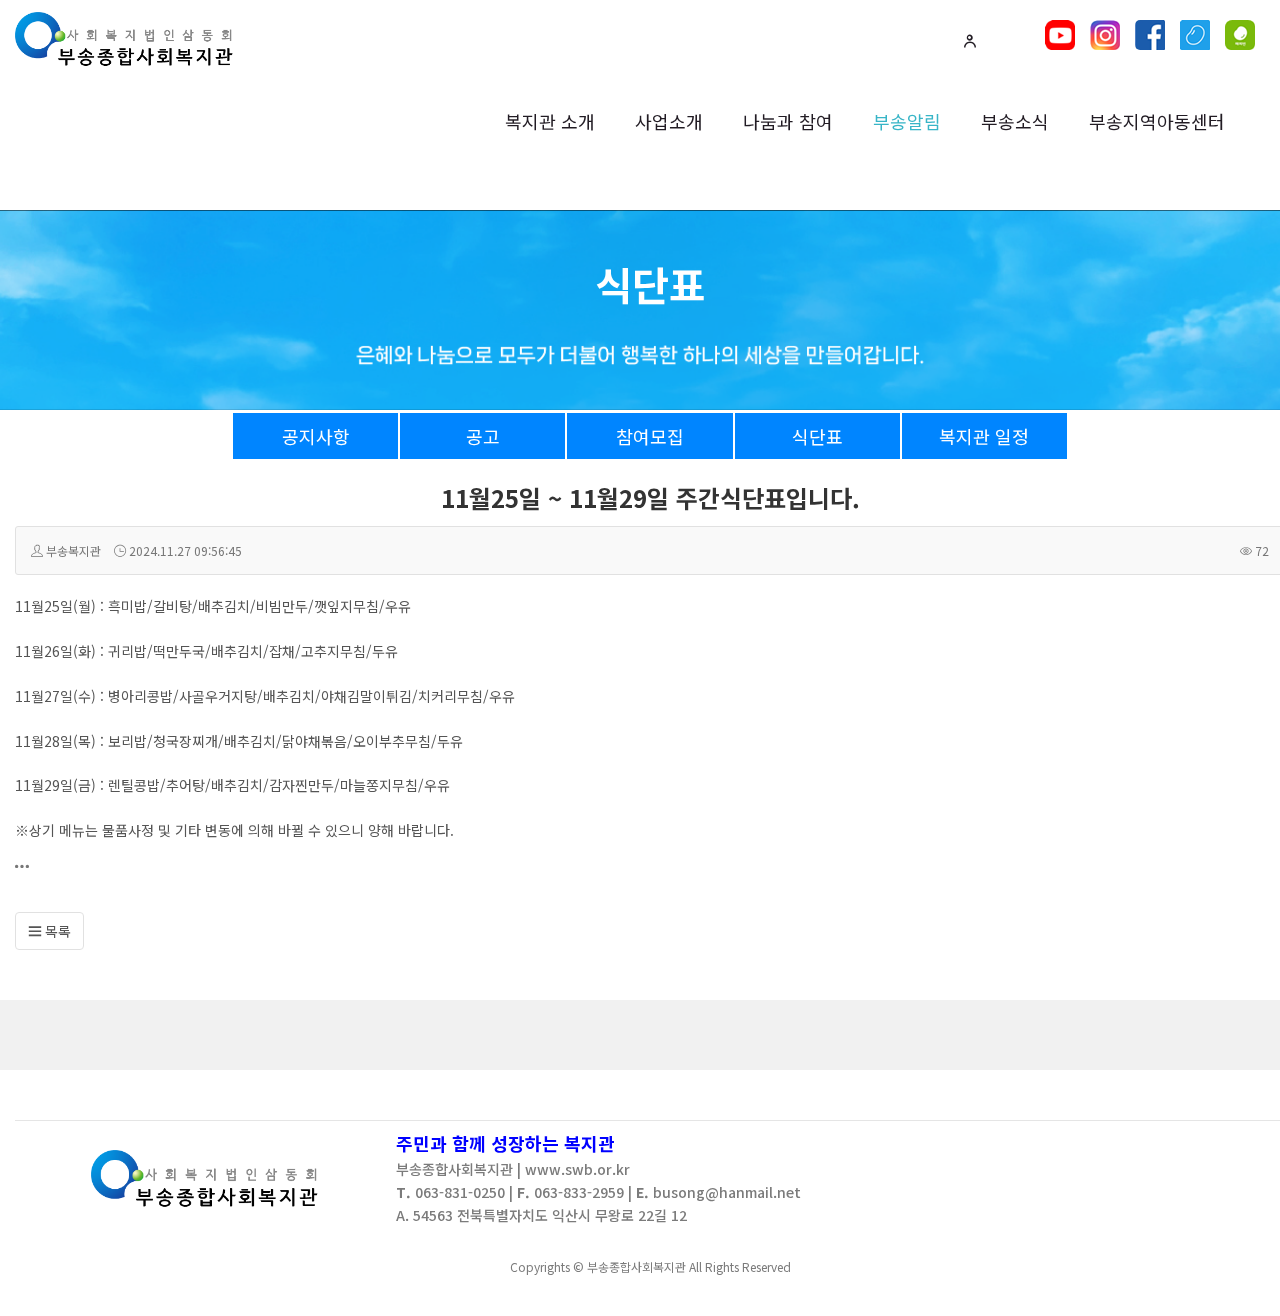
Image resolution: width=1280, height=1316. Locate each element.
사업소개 (669, 121)
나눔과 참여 (788, 121)
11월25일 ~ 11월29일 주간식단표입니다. (650, 497)
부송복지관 (73, 550)
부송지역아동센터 (1157, 121)
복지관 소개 (550, 121)
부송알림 (907, 121)
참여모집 (650, 436)
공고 (483, 436)
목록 (56, 931)
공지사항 (316, 436)
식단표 (817, 436)
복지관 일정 (984, 436)
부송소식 (1015, 121)
